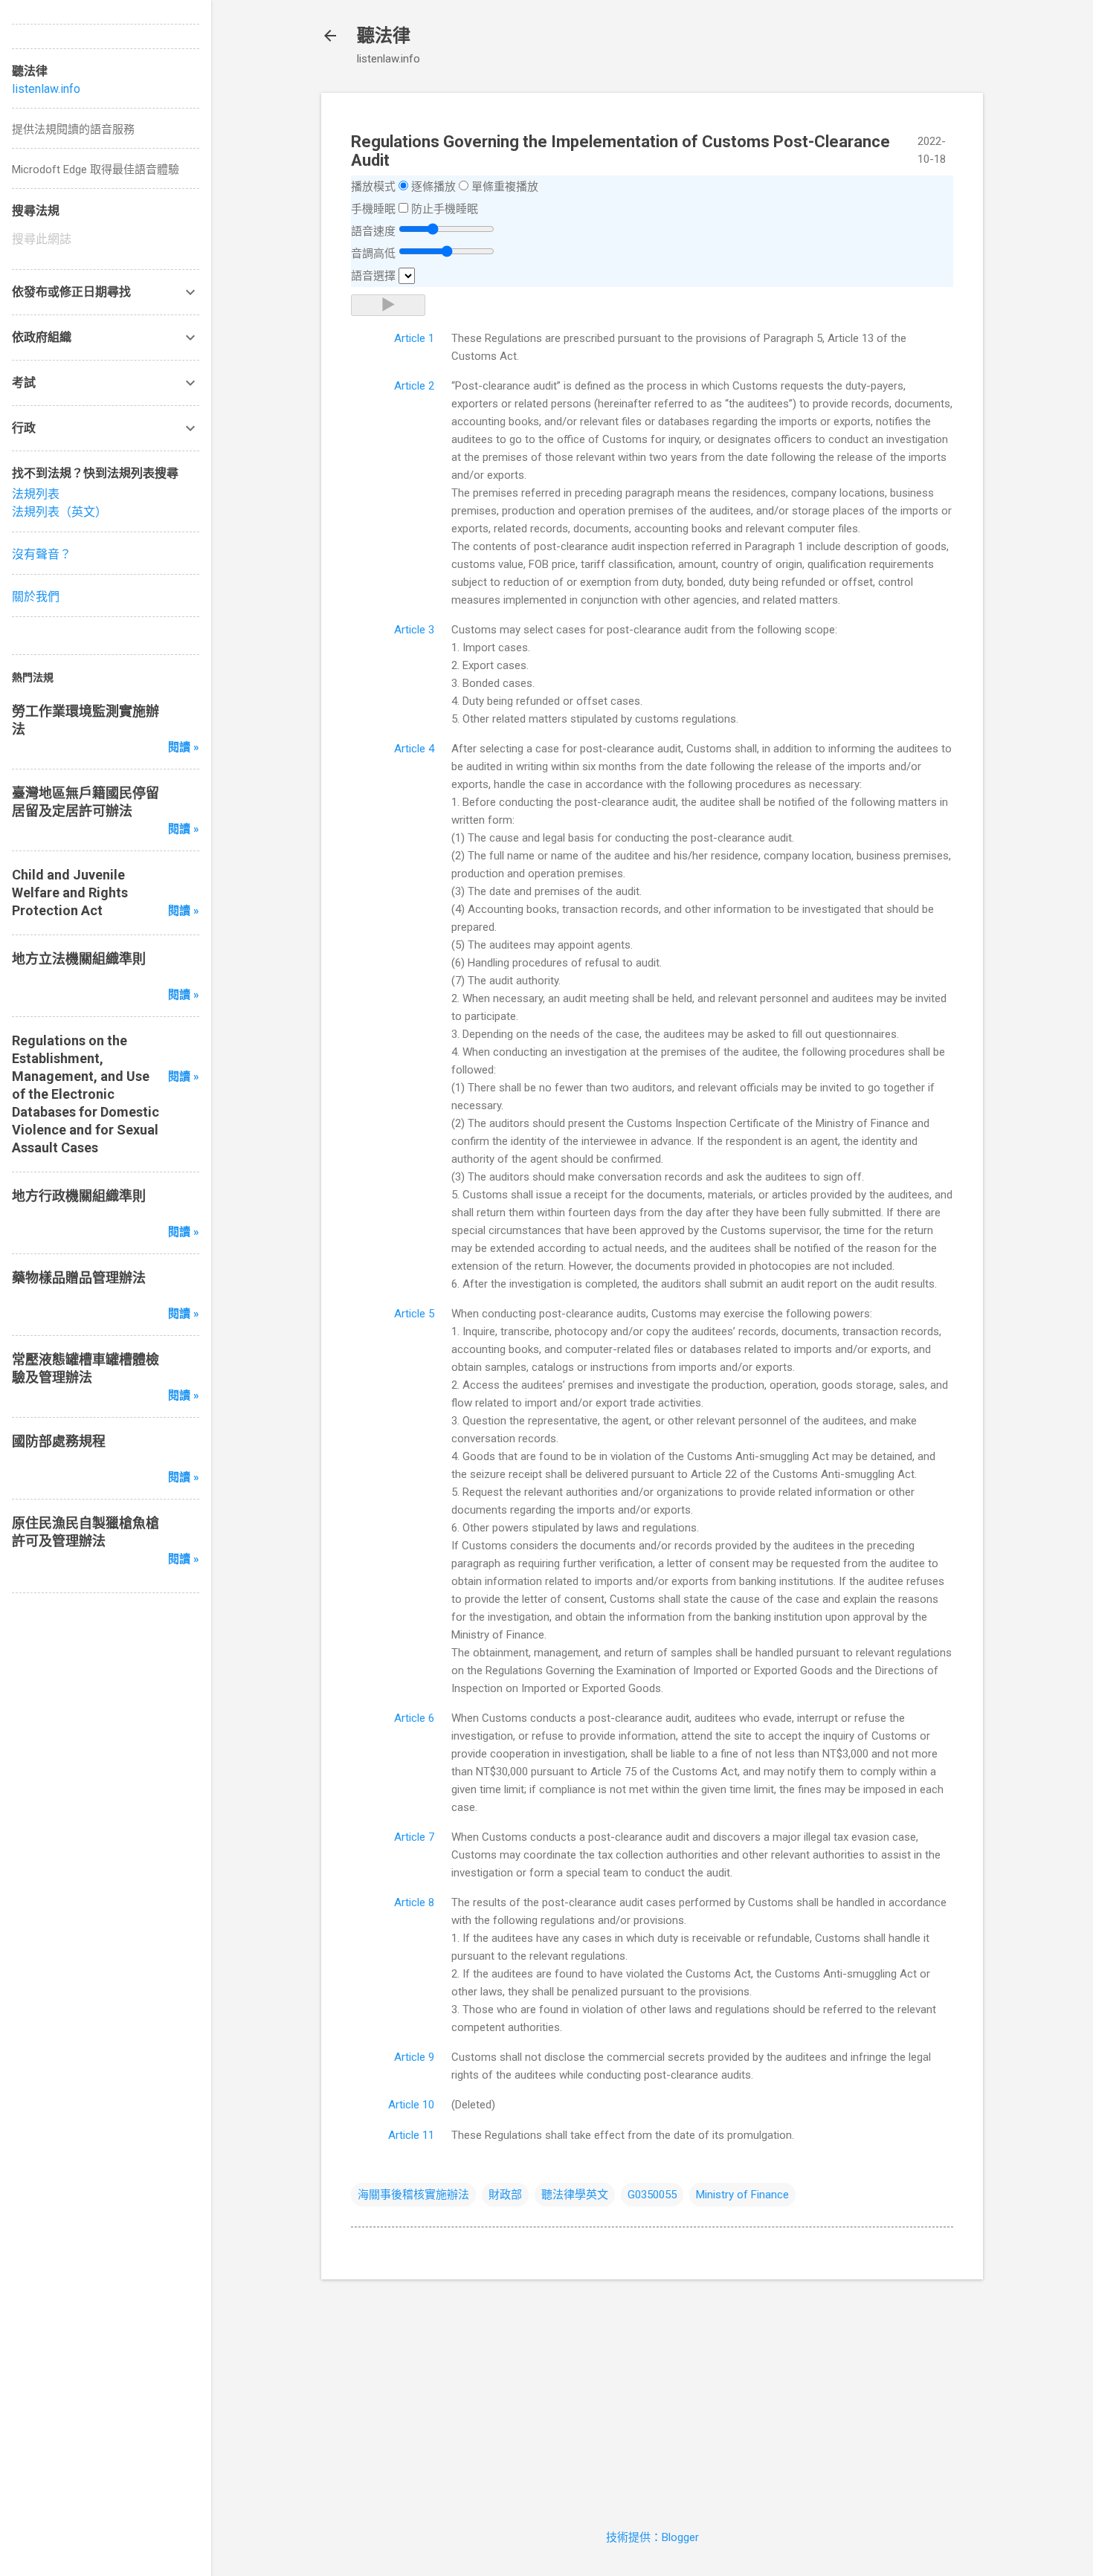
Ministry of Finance (742, 2195)
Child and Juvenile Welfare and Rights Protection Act (70, 892)
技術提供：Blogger (652, 2537)
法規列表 (36, 494)
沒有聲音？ (42, 554)
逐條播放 (433, 187)
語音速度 (373, 231)
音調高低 (373, 254)
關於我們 (36, 597)
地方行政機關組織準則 (79, 1196)
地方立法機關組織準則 (79, 959)
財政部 (505, 2195)
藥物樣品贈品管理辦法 (79, 1278)
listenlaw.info (46, 89)
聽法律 (384, 36)
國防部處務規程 (59, 1441)
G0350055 (652, 2195)
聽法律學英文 (575, 2195)
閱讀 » (184, 747)
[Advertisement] (652, 2395)
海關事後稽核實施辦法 (413, 2195)
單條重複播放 (505, 187)
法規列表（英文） (59, 512)
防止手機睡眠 (445, 209)
